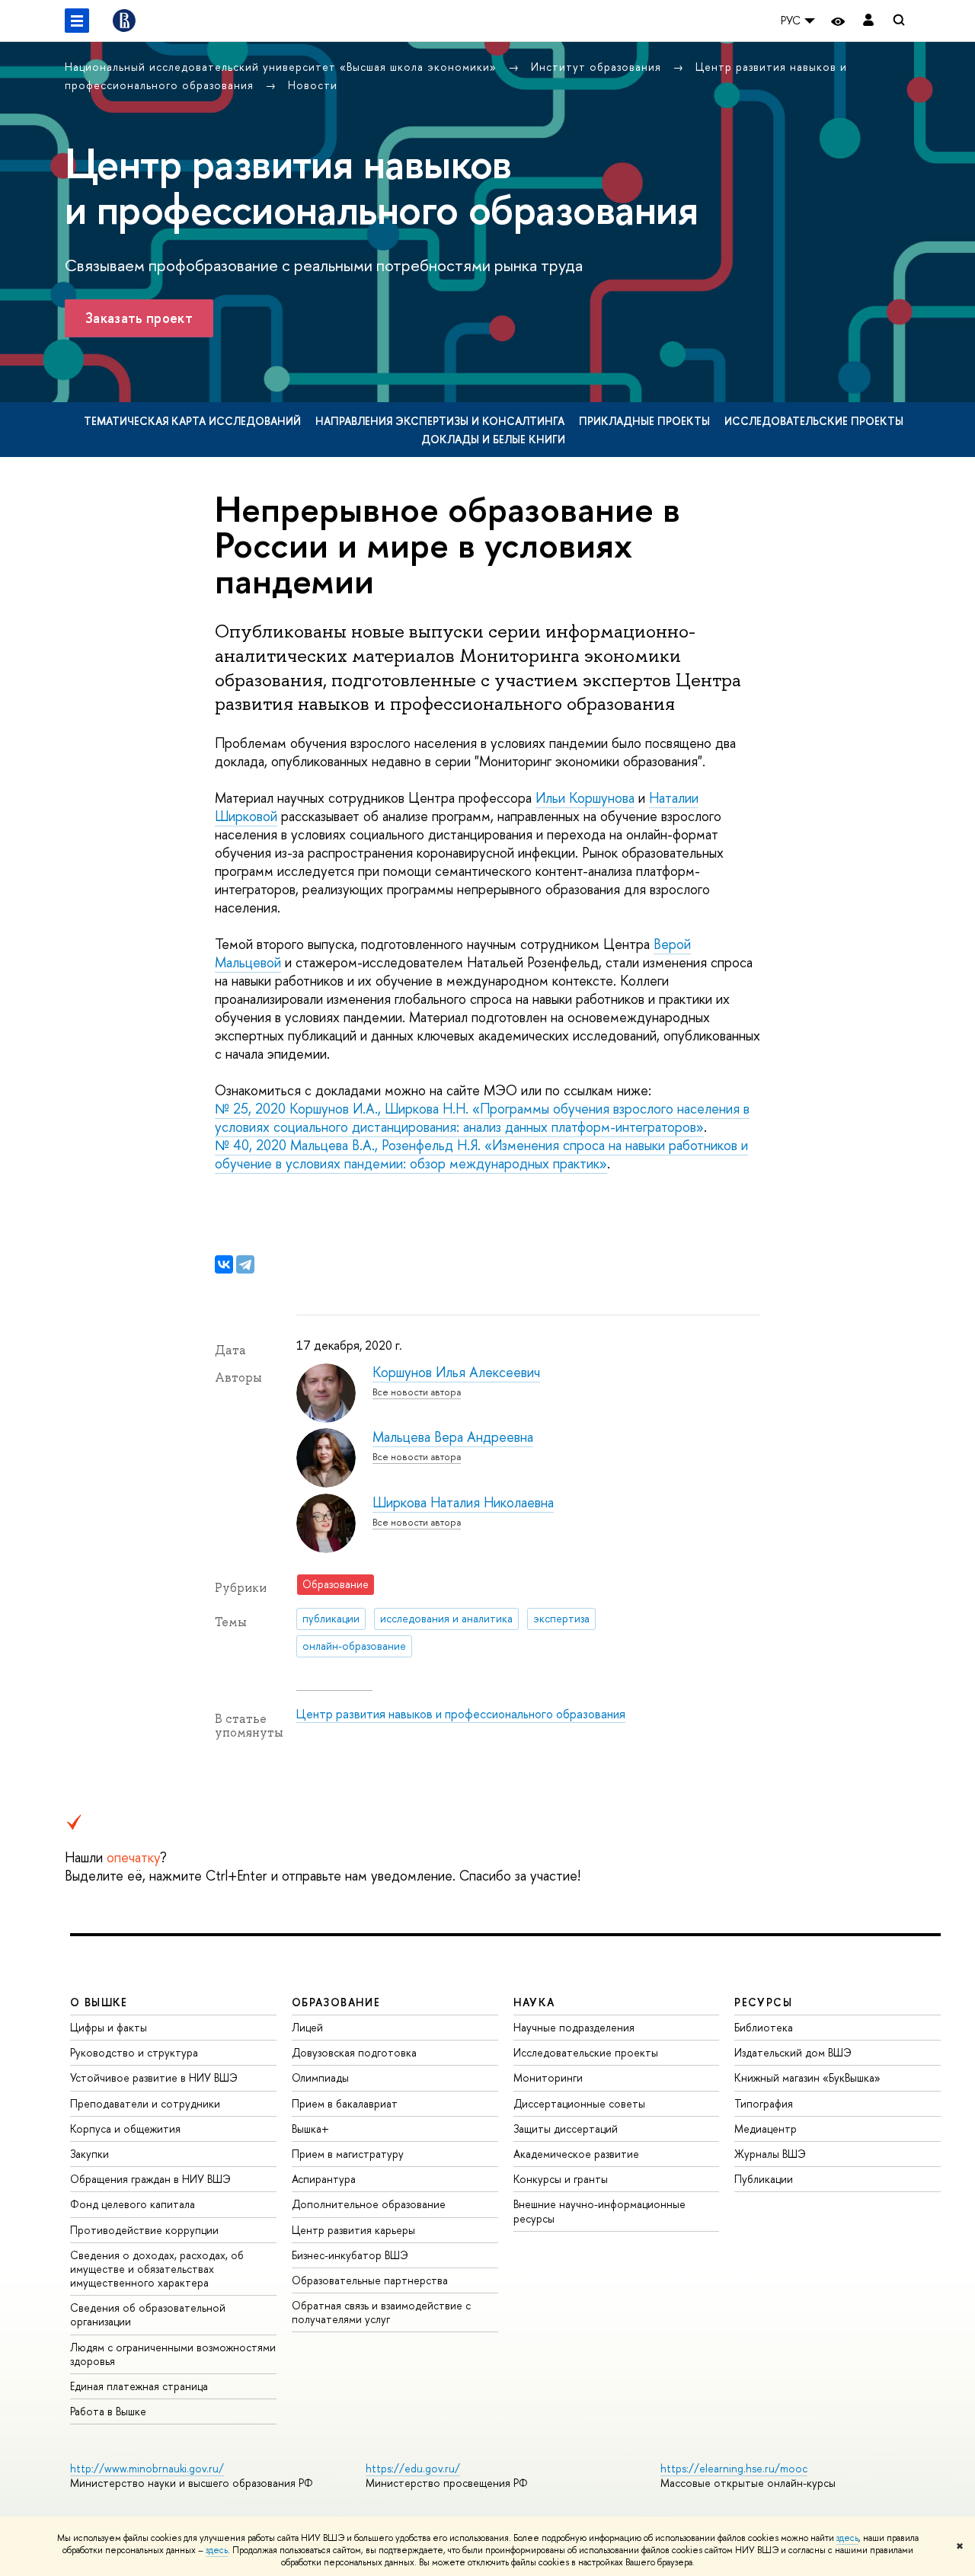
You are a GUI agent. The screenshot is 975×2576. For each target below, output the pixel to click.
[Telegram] (245, 1264)
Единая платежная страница (139, 2386)
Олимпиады (320, 2077)
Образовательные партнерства (370, 2280)
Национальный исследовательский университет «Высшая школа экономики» (283, 67)
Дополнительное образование (369, 2204)
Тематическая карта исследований (192, 421)
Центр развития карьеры (353, 2230)
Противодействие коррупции (144, 2230)
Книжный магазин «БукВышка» (807, 2077)
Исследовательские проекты (814, 421)
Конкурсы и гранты (561, 2179)
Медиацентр (766, 2129)
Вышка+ (310, 2129)
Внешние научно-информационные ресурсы (599, 2211)
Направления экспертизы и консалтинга (440, 421)
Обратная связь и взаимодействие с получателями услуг (381, 2312)
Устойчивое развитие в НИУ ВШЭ (154, 2077)
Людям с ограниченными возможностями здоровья (173, 2354)
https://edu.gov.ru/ (413, 2468)
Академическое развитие (576, 2154)
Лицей (307, 2027)
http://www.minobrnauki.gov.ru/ (147, 2468)
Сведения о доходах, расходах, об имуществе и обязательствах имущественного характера (157, 2269)
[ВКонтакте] (224, 1264)
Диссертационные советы (579, 2103)
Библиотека (764, 2027)
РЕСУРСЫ (763, 2002)
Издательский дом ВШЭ (793, 2052)
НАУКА (534, 2002)
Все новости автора (417, 1392)
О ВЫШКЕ (99, 2002)
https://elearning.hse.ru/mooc (734, 2468)
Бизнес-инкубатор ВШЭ (350, 2255)
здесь (847, 2538)
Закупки (90, 2154)
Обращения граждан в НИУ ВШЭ (150, 2179)
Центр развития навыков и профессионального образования (461, 1714)
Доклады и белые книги (493, 439)
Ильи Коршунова (585, 798)
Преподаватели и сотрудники (145, 2103)
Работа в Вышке (108, 2411)
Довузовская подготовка (354, 2052)
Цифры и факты (109, 2027)
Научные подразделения (574, 2027)
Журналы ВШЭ (770, 2154)
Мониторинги (548, 2077)
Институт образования (598, 67)
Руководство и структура (134, 2052)
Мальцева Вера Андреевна (453, 1437)
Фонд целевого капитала (133, 2204)
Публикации (764, 2179)
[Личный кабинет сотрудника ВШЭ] (868, 21)
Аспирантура (324, 2179)
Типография (764, 2103)
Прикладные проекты (644, 421)
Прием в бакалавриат (345, 2103)
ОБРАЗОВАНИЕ (336, 2002)
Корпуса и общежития (125, 2129)
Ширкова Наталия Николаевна (463, 1502)
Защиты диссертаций (566, 2129)
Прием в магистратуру (348, 2154)
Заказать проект (139, 318)
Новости (313, 85)
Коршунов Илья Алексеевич (456, 1372)
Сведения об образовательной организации (148, 2314)
